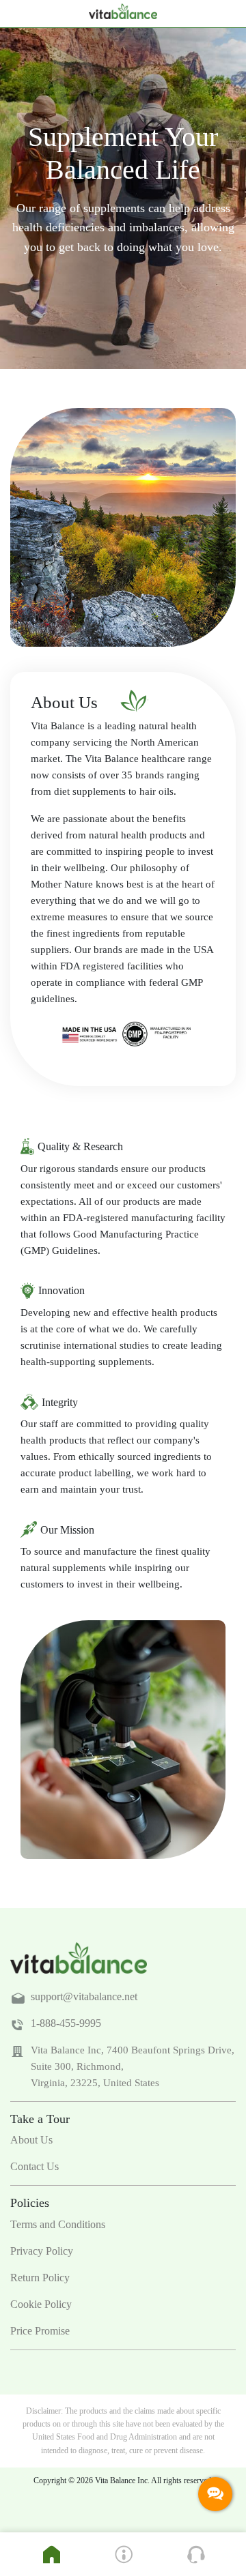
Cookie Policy (41, 2304)
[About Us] (123, 2555)
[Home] (51, 2555)
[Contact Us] (196, 2555)
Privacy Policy (42, 2251)
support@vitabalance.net (84, 1996)
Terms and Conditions (58, 2224)
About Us (31, 2140)
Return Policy (40, 2278)
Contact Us (35, 2166)
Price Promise (40, 2331)
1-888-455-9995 (66, 2023)
